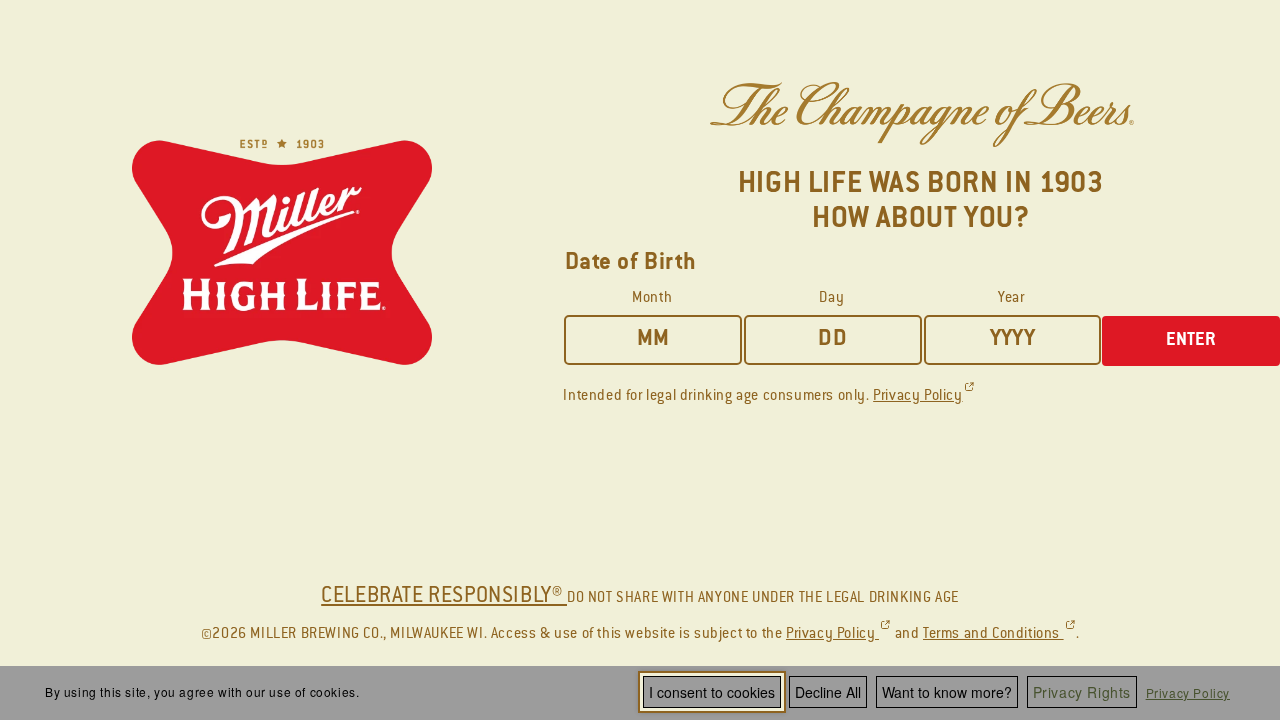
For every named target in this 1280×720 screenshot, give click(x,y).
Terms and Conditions (999, 635)
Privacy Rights (1082, 692)
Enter (1191, 341)
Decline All (828, 692)
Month (652, 299)
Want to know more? (947, 692)
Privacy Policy (1188, 692)
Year (1011, 299)
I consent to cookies (712, 692)
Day (831, 299)
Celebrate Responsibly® (444, 597)
